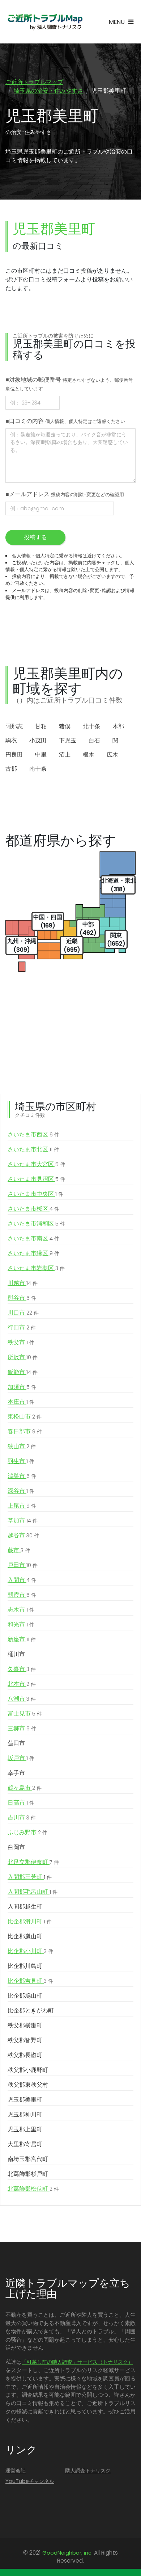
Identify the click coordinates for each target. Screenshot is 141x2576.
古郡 (11, 769)
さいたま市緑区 (33, 1253)
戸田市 (23, 1565)
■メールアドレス (65, 494)
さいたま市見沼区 (36, 1179)
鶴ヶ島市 (25, 1788)
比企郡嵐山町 (25, 1936)
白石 (94, 740)
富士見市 (25, 1714)
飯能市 (23, 1372)
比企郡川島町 (25, 1966)
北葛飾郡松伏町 (33, 2189)
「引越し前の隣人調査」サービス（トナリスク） (77, 2362)
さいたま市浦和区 (36, 1224)
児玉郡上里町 (25, 2129)
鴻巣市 (22, 1476)
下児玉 (68, 740)
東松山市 (25, 1417)
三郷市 (22, 1728)
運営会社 (16, 2471)
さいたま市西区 (33, 1134)
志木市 (21, 1610)
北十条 (91, 726)
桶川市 (16, 1654)
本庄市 (21, 1402)
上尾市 (22, 1506)
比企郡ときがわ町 (31, 2010)
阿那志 (14, 726)
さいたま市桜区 (33, 1209)
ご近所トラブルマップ (34, 82)
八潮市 (22, 1699)
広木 (112, 755)
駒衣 (11, 740)
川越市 (23, 1283)
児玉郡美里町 (25, 2100)
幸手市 (16, 1773)
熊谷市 (22, 1298)
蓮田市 (16, 1743)
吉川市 (22, 1817)
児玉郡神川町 (25, 2114)
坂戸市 (21, 1758)
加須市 (22, 1387)
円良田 (14, 755)
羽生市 (21, 1461)
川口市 (23, 1313)
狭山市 (22, 1446)
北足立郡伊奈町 (33, 1862)
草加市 (23, 1521)
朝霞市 (22, 1595)
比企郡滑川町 (30, 1921)
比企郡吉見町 (30, 1981)
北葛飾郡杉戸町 (28, 2174)
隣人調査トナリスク (88, 2471)
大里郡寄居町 (25, 2144)
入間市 (22, 1580)
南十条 (38, 769)
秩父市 (21, 1342)
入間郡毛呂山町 (33, 1892)
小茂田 (38, 740)
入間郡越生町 (25, 1907)
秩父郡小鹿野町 (28, 2070)
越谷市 (23, 1535)
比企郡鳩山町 (25, 1996)
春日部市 (25, 1431)
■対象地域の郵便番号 (69, 384)
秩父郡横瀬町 (25, 2025)
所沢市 (23, 1357)
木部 (118, 726)
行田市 (22, 1327)
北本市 (22, 1684)
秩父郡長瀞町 (25, 2055)
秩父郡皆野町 (25, 2040)
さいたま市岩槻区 (36, 1268)
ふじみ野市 (27, 1832)
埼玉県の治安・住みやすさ (48, 91)
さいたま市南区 (33, 1238)
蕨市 (19, 1550)
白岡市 (16, 1847)
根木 (89, 755)
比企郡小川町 (30, 1951)
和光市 (21, 1624)
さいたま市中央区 (35, 1194)
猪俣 (65, 726)
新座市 (22, 1639)
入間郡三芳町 (30, 1877)
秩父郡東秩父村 (28, 2085)
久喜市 (22, 1669)
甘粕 (41, 726)
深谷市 (21, 1491)
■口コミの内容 (65, 421)
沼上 (65, 755)
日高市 (21, 1803)
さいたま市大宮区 (36, 1164)
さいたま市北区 (33, 1149)
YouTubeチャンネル (30, 2481)
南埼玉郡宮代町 (28, 2159)
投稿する (35, 537)
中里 (41, 755)
